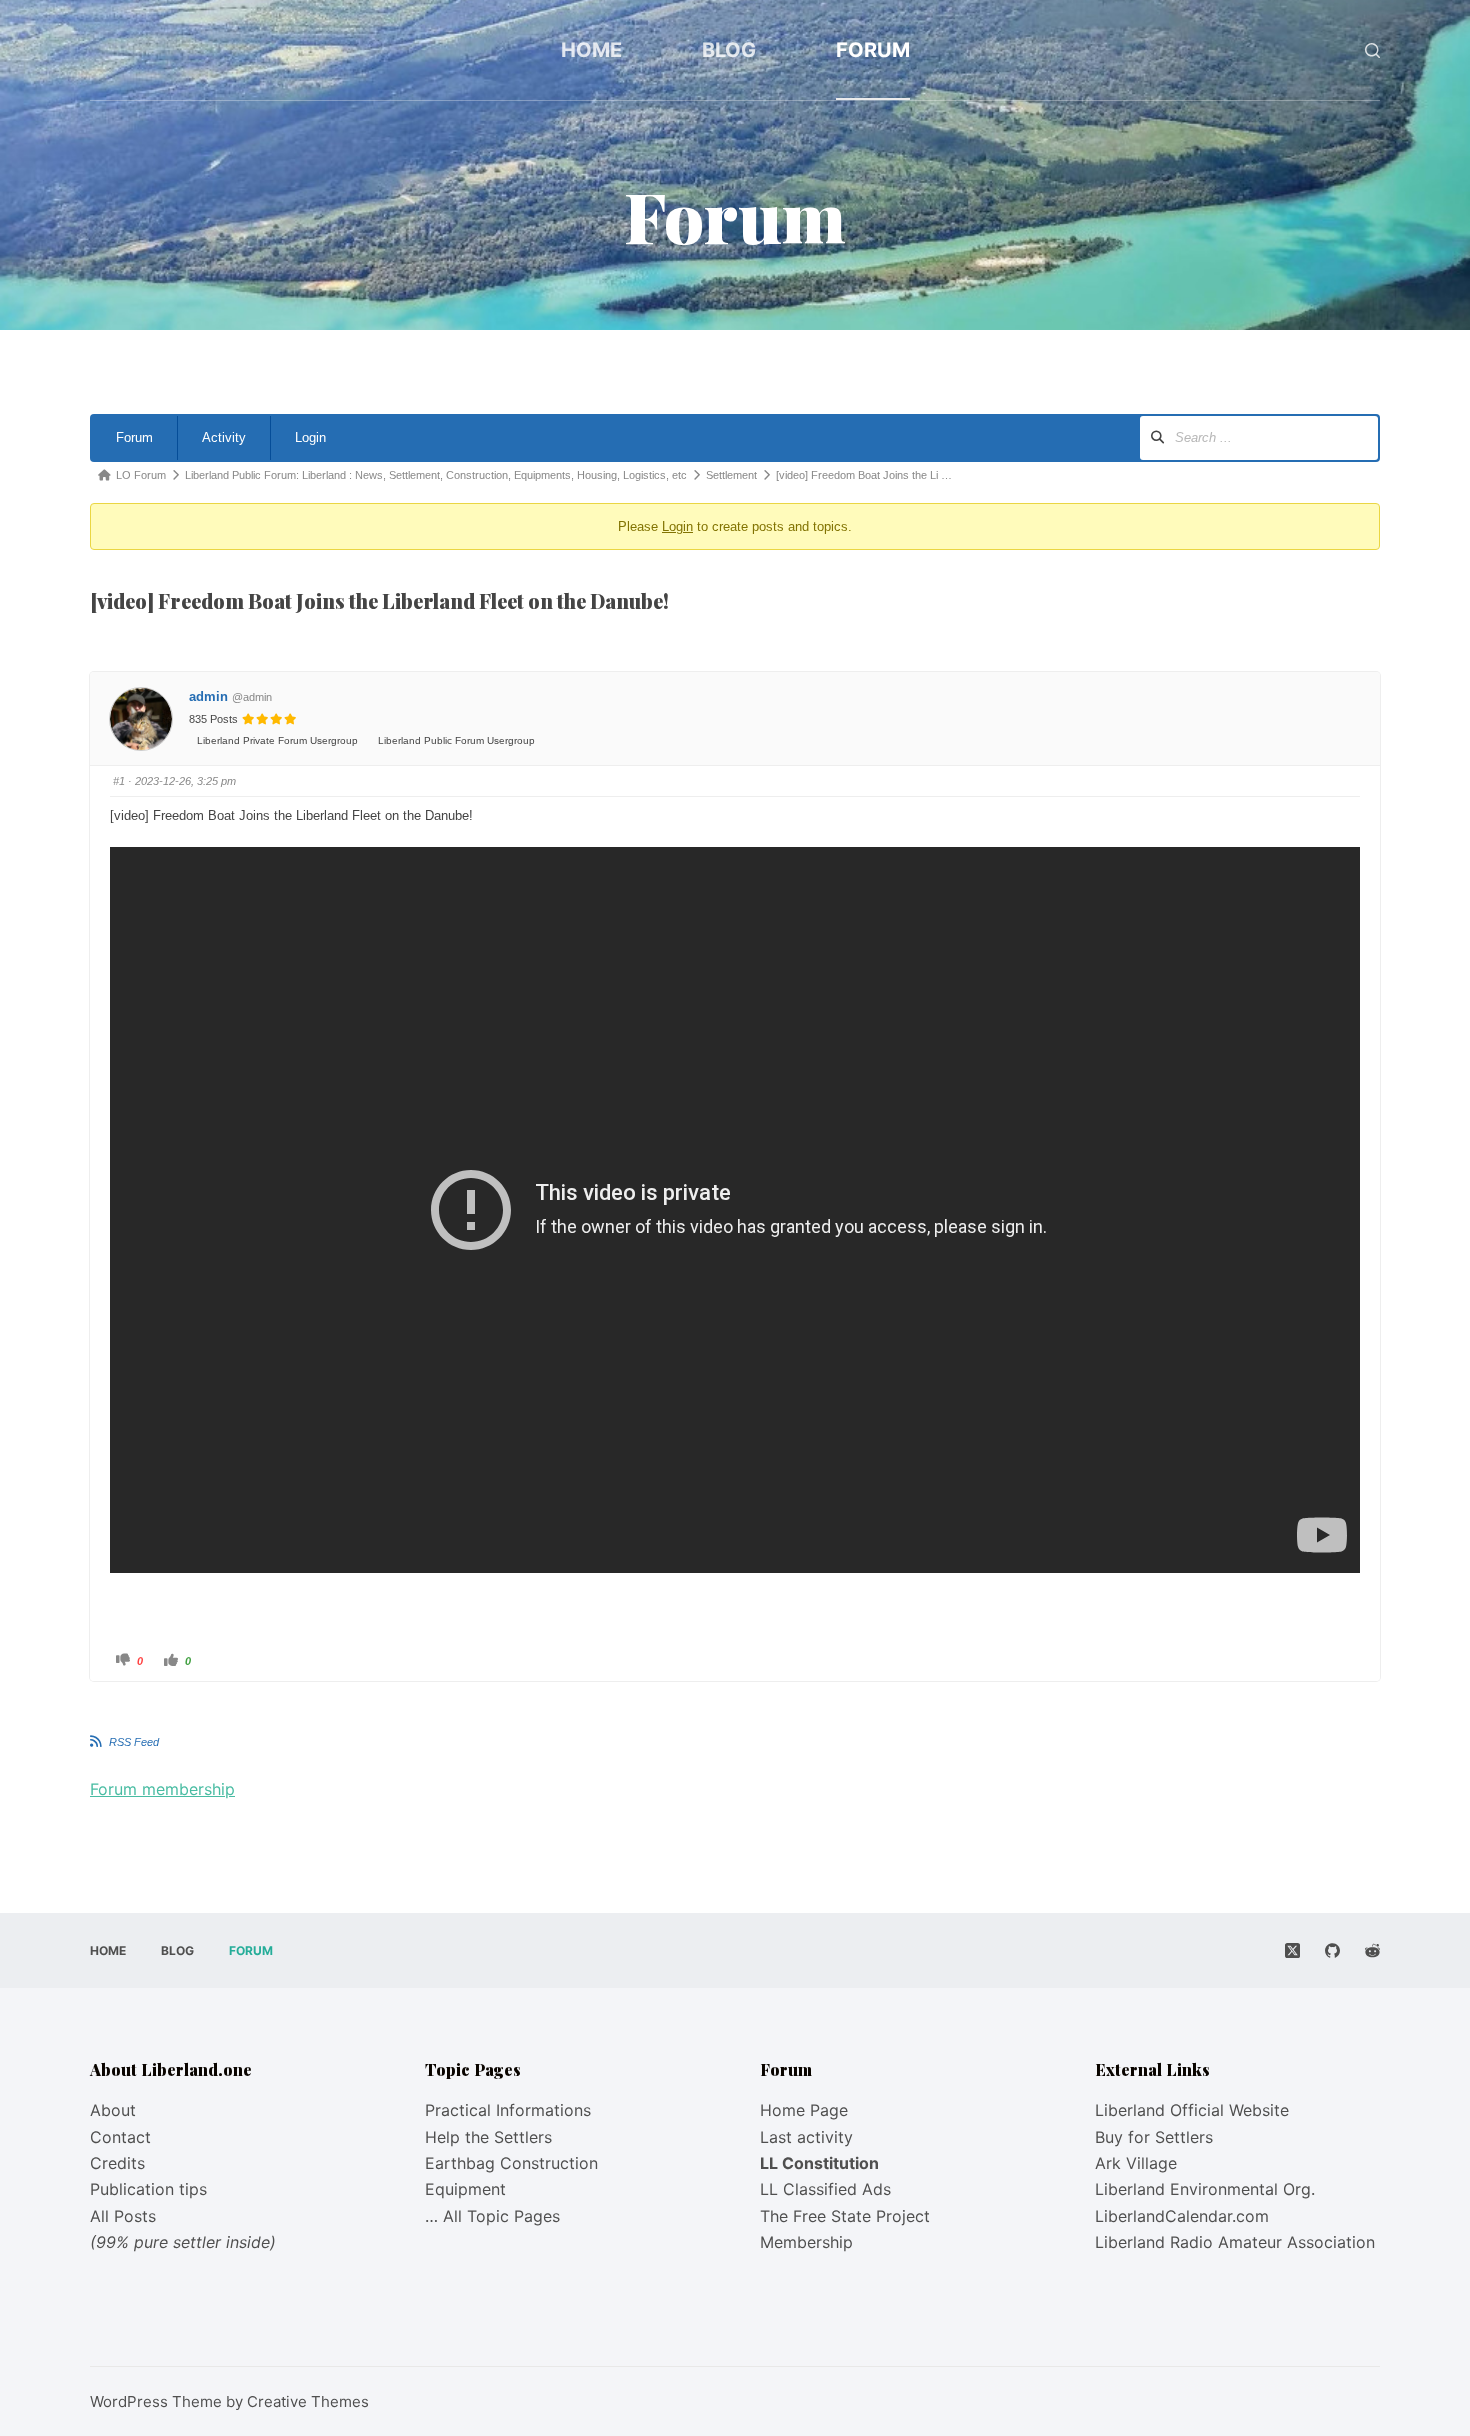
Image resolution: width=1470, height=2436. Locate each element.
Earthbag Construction (511, 2163)
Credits (117, 2163)
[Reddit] (1372, 1950)
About (113, 2110)
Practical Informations (508, 2110)
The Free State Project (845, 2216)
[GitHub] (1332, 1950)
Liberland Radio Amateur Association (1235, 2242)
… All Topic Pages (492, 2216)
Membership (806, 2242)
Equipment (465, 2189)
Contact (120, 2137)
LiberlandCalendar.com (1182, 2216)
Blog (729, 50)
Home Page (804, 2110)
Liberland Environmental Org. (1205, 2189)
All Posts (123, 2216)
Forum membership (162, 1789)
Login (310, 437)
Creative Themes (308, 2401)
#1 (119, 781)
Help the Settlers (488, 2137)
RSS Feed (134, 1742)
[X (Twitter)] (1292, 1950)
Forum (873, 50)
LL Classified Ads (825, 2189)
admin (208, 696)
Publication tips (148, 2189)
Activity (224, 437)
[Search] (1372, 50)
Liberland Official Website (1192, 2110)
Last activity (806, 2137)
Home (591, 50)
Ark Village (1136, 2163)
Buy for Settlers (1154, 2137)
